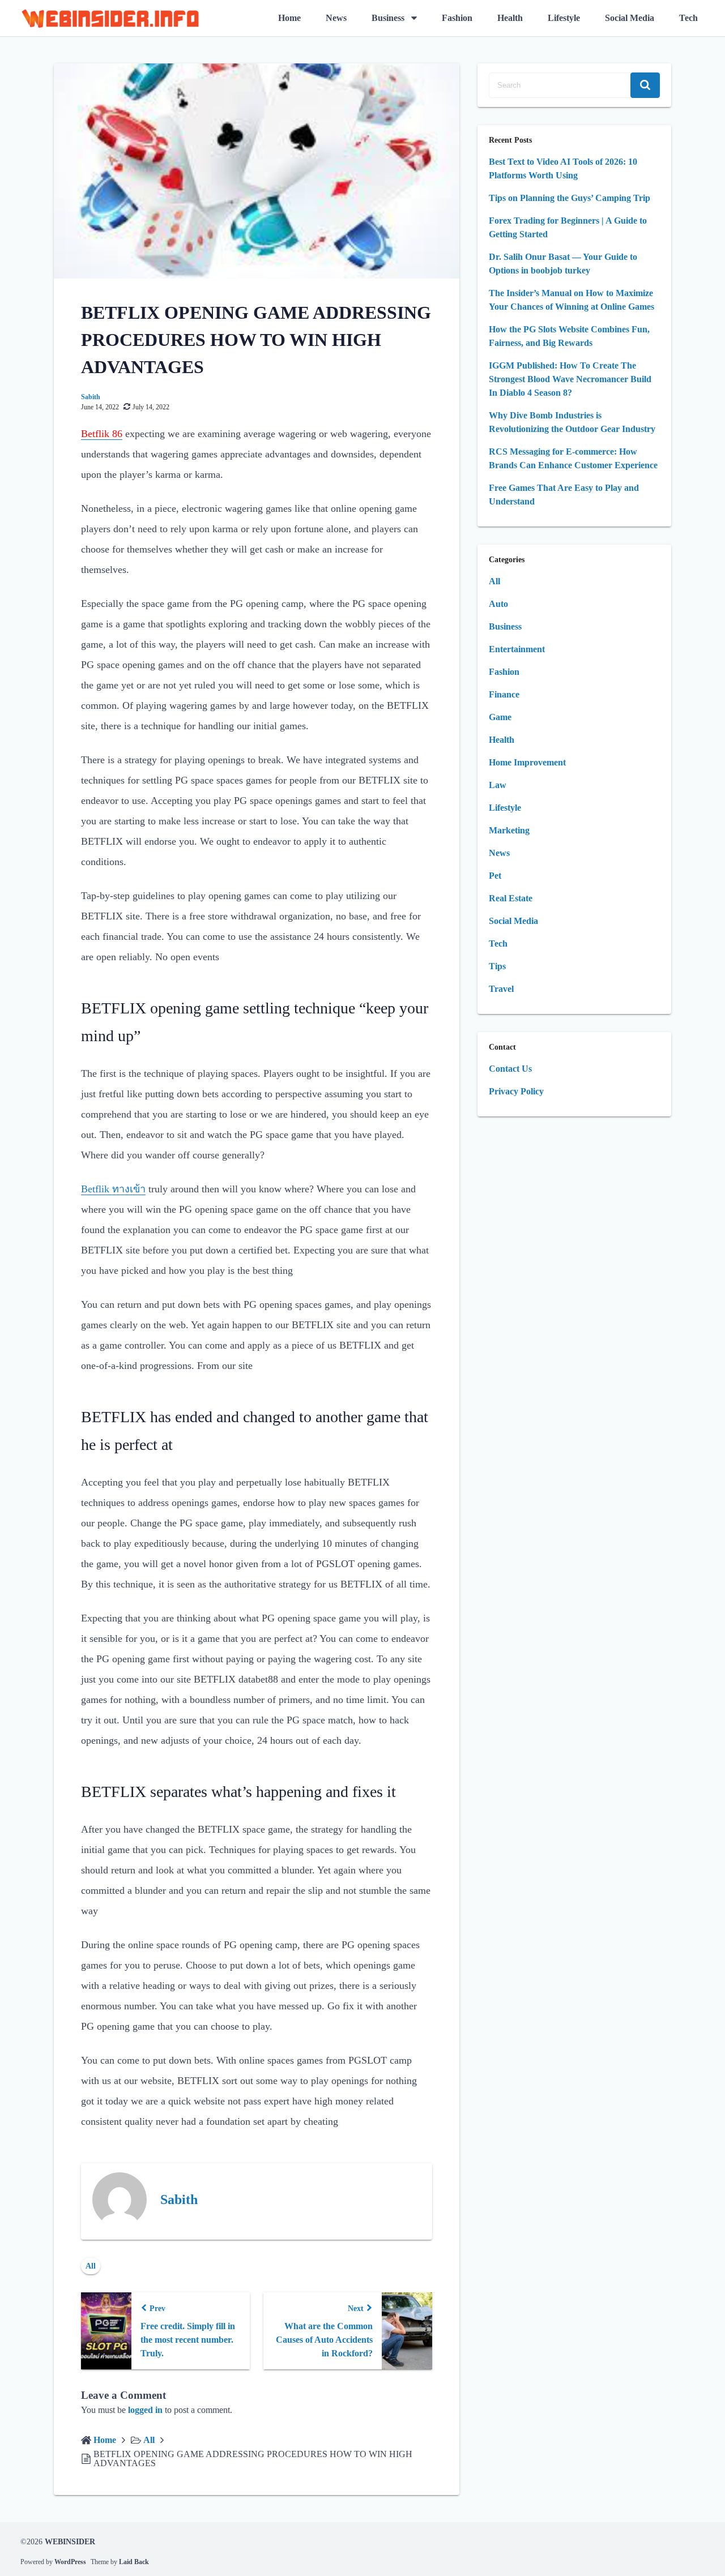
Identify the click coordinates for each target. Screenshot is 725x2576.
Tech (688, 18)
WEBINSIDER (70, 2542)
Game (500, 717)
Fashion (457, 18)
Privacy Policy (516, 1091)
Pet (495, 876)
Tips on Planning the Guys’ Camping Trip (570, 198)
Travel (501, 989)
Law (498, 785)
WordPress (70, 2562)
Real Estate (511, 898)
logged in (145, 2410)
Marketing (509, 830)
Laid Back (134, 2562)
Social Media (630, 18)
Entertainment (517, 649)
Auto (498, 604)
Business (388, 18)
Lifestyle (564, 18)
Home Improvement (527, 762)
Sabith (91, 397)
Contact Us (510, 1069)
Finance (504, 694)
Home (289, 18)
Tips (497, 966)
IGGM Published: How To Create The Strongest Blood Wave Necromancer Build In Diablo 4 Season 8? (570, 379)
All (91, 2266)
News (336, 18)
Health (510, 18)
